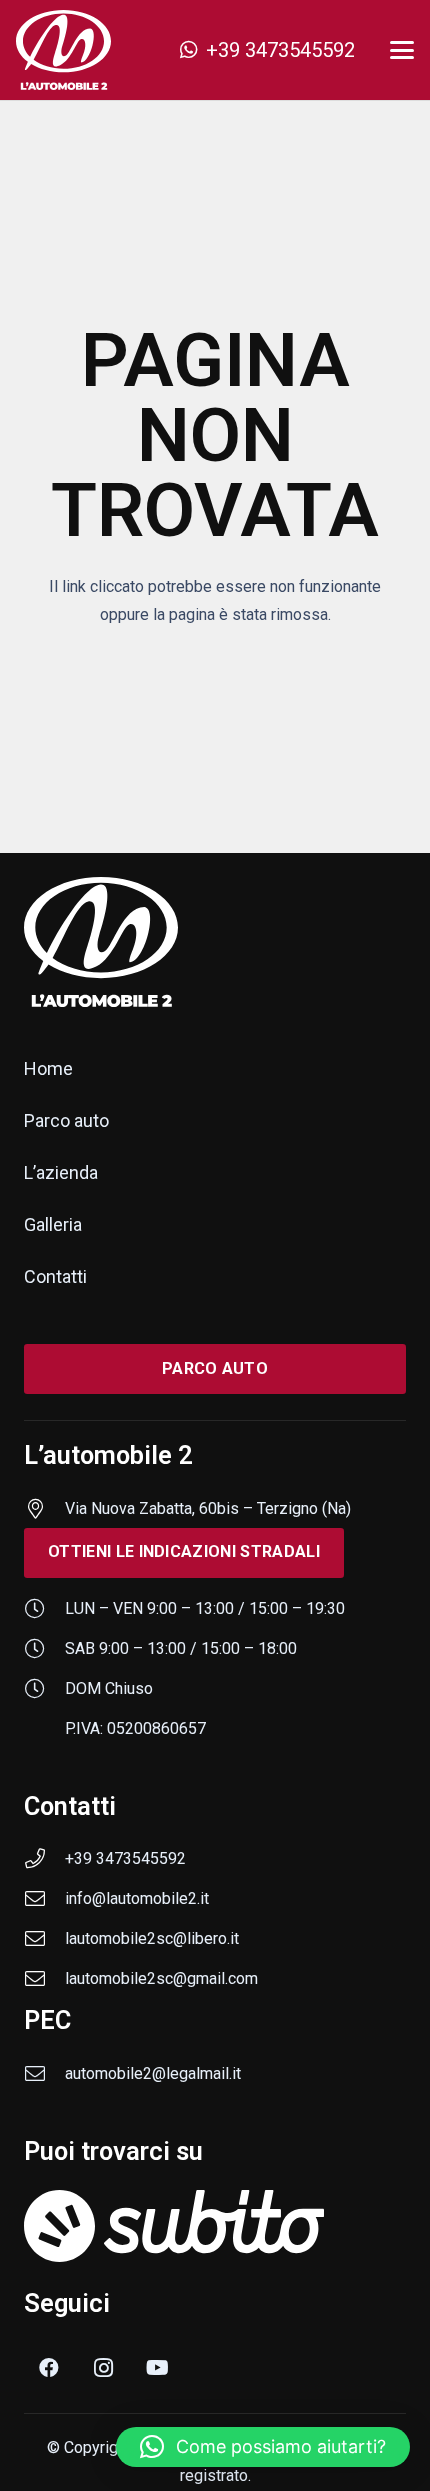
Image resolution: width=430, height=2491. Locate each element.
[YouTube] (157, 2368)
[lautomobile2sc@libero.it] (44, 1939)
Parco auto (66, 1120)
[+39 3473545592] (44, 1859)
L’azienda (61, 1172)
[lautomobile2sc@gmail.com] (44, 1979)
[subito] (215, 2225)
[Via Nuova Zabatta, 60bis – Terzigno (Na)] (44, 1509)
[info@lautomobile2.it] (44, 1899)
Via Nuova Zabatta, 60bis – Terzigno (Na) (208, 1508)
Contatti (55, 1276)
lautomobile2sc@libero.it (152, 1938)
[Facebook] (49, 2368)
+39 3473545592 (125, 1858)
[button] (402, 50)
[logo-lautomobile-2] (63, 50)
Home (48, 1068)
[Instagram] (103, 2368)
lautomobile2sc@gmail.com (161, 1978)
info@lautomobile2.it (137, 1898)
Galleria (53, 1224)
